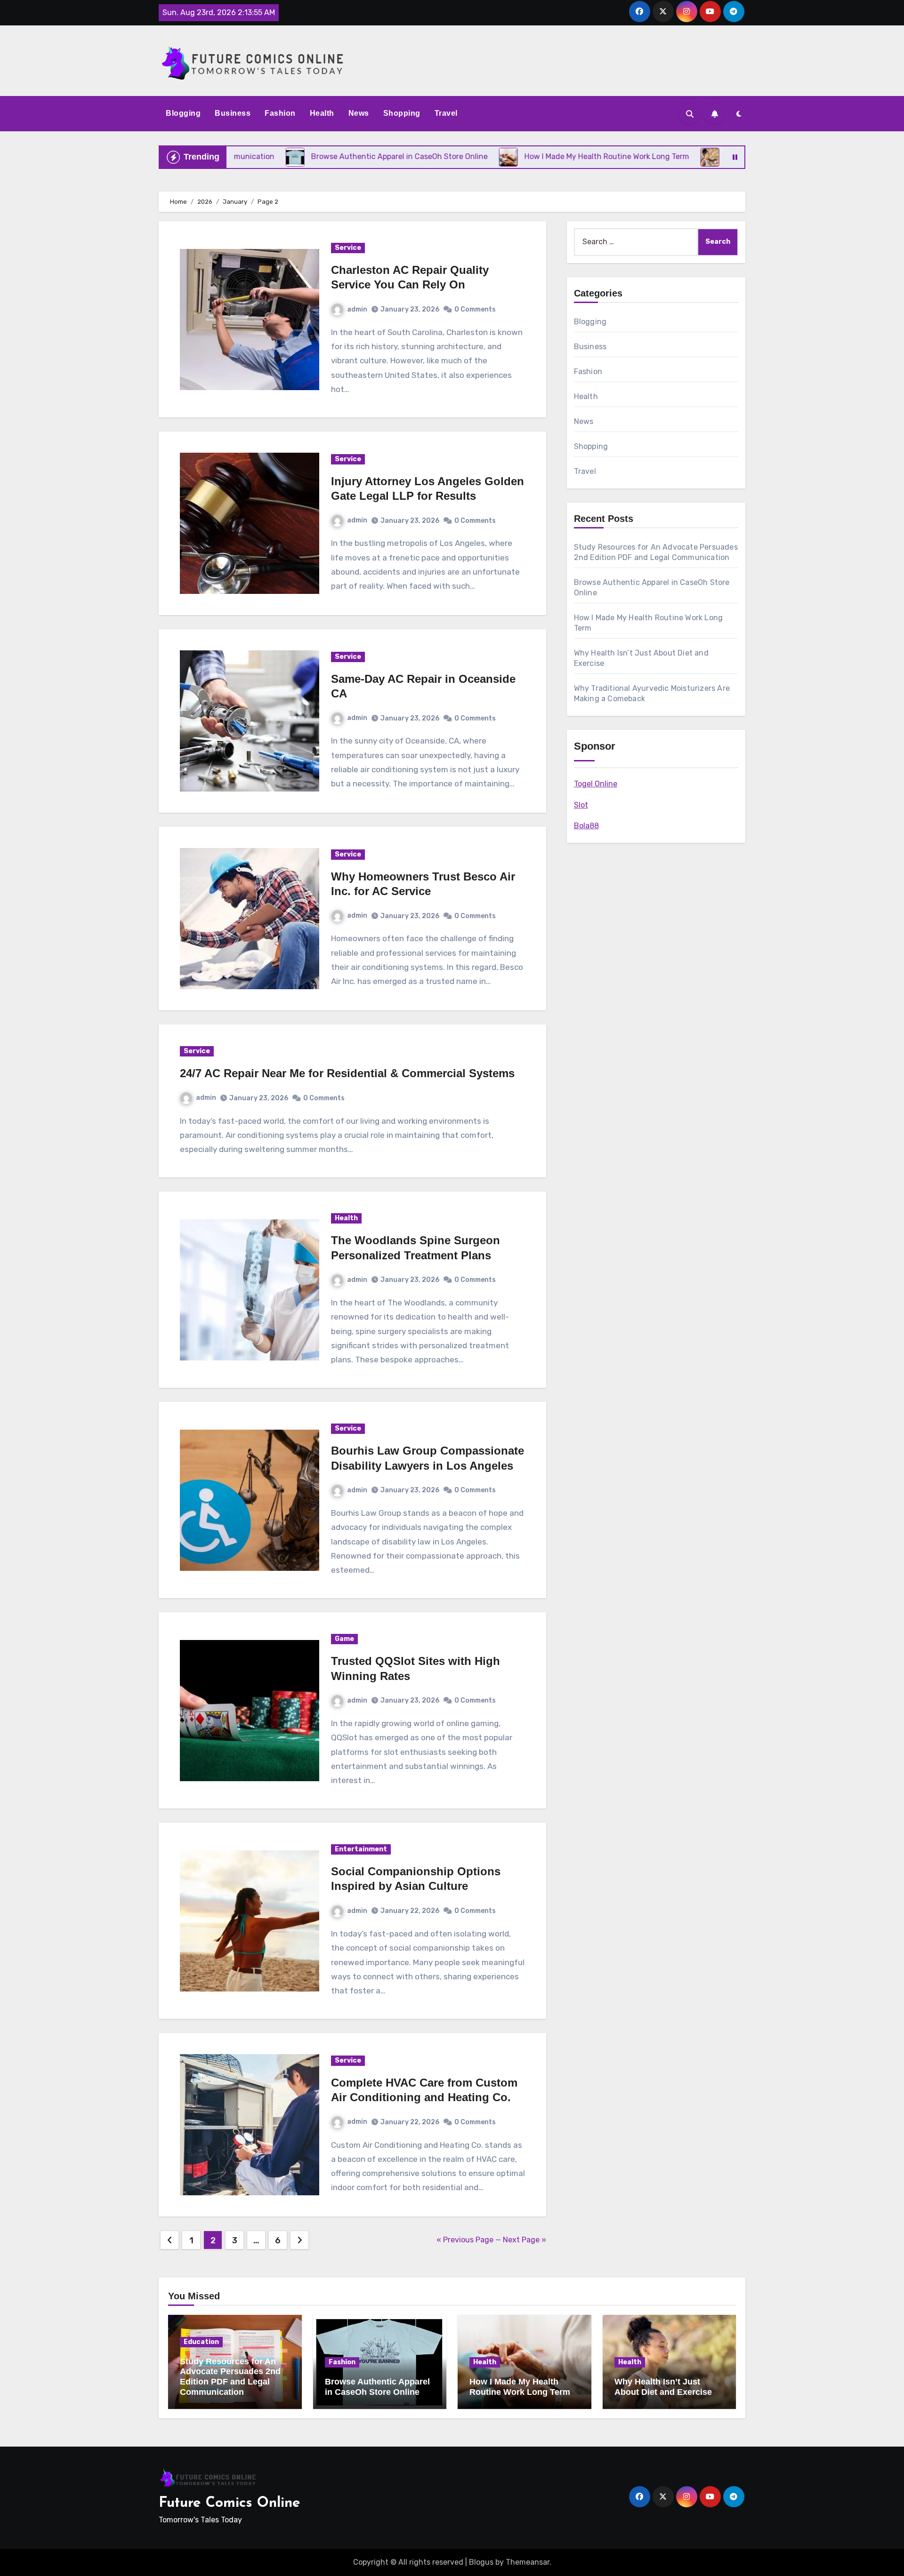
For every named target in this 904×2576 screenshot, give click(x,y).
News (359, 113)
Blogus (481, 2562)
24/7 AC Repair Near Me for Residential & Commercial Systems (347, 1073)
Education (201, 2342)
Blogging (183, 113)
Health (322, 113)
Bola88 (586, 826)
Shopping (402, 113)
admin (357, 309)
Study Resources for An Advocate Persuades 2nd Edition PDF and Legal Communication (230, 2377)
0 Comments (475, 309)
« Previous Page (465, 2240)
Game (344, 1639)
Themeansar (528, 2562)
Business (233, 113)
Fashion (280, 113)
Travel (446, 113)
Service (348, 248)
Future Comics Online (230, 2503)
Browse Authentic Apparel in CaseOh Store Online (377, 2387)
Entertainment (361, 1849)
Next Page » (525, 2240)
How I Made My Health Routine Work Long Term (520, 2387)
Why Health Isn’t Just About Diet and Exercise (663, 2387)
